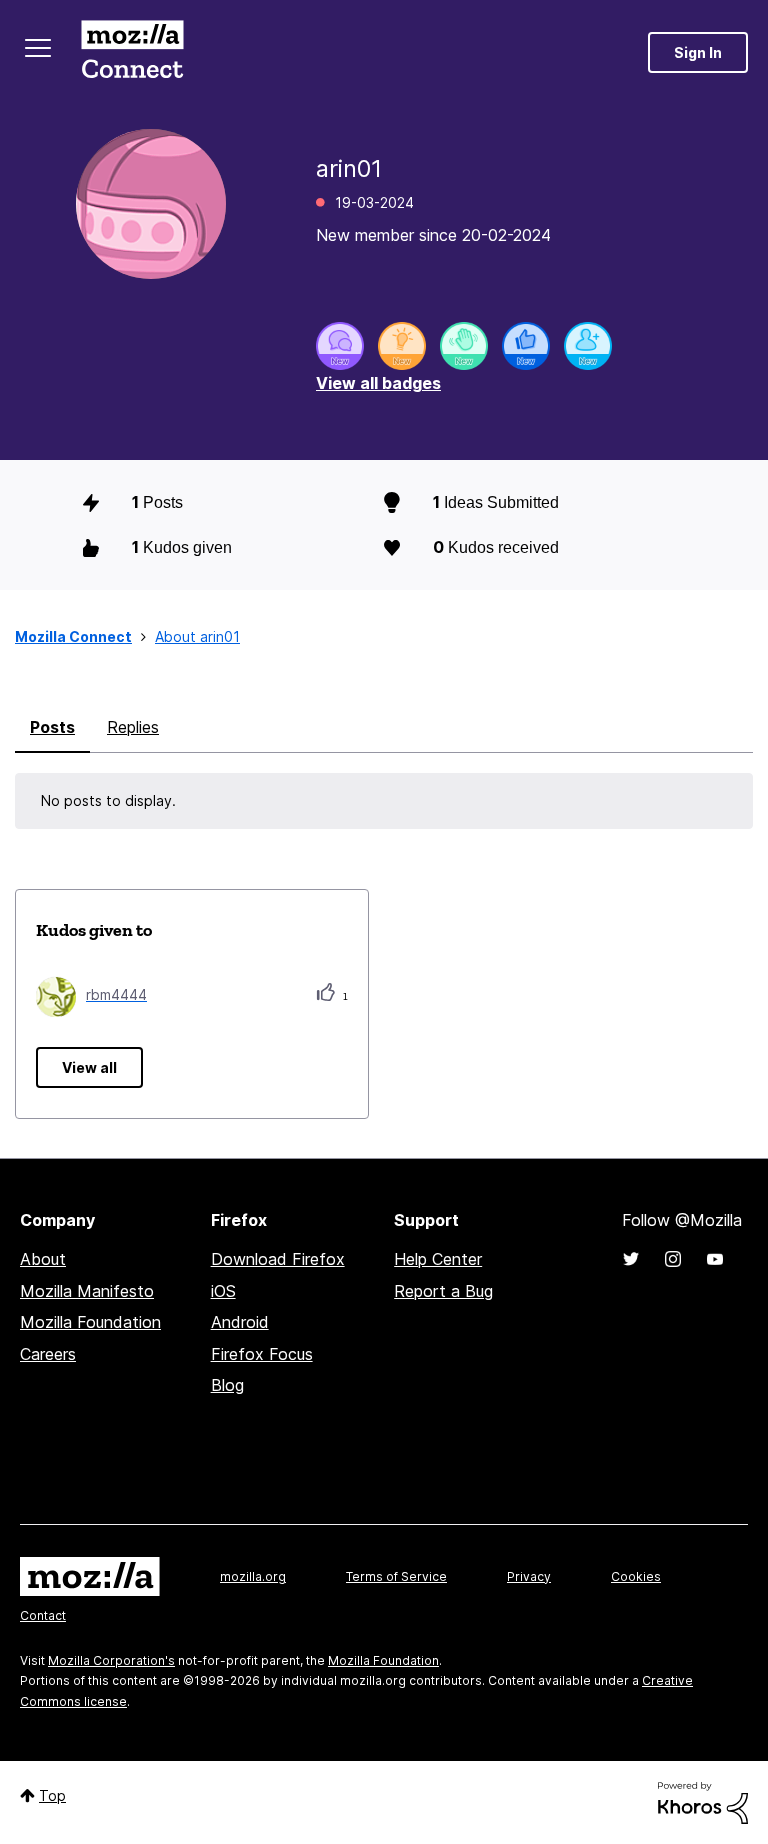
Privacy (529, 1576)
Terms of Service (396, 1576)
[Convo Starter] (340, 346)
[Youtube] (715, 1259)
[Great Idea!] (402, 346)
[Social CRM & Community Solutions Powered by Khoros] (703, 1801)
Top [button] (52, 1795)
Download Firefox (278, 1259)
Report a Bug (443, 1291)
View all (89, 1067)
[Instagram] (673, 1259)
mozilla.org (253, 1576)
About (43, 1259)
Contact (43, 1615)
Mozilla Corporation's (111, 1660)
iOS (223, 1291)
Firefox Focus (262, 1354)
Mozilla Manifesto (87, 1291)
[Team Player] (526, 346)
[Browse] (38, 48)
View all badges (378, 383)
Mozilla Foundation (90, 1322)
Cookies (636, 1576)
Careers (48, 1354)
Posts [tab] (52, 727)
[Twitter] (631, 1259)
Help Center (438, 1259)
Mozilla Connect (132, 52)
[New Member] (588, 346)
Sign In (698, 52)
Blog (227, 1385)
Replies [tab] (133, 727)
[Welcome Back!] (464, 346)
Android (240, 1322)
